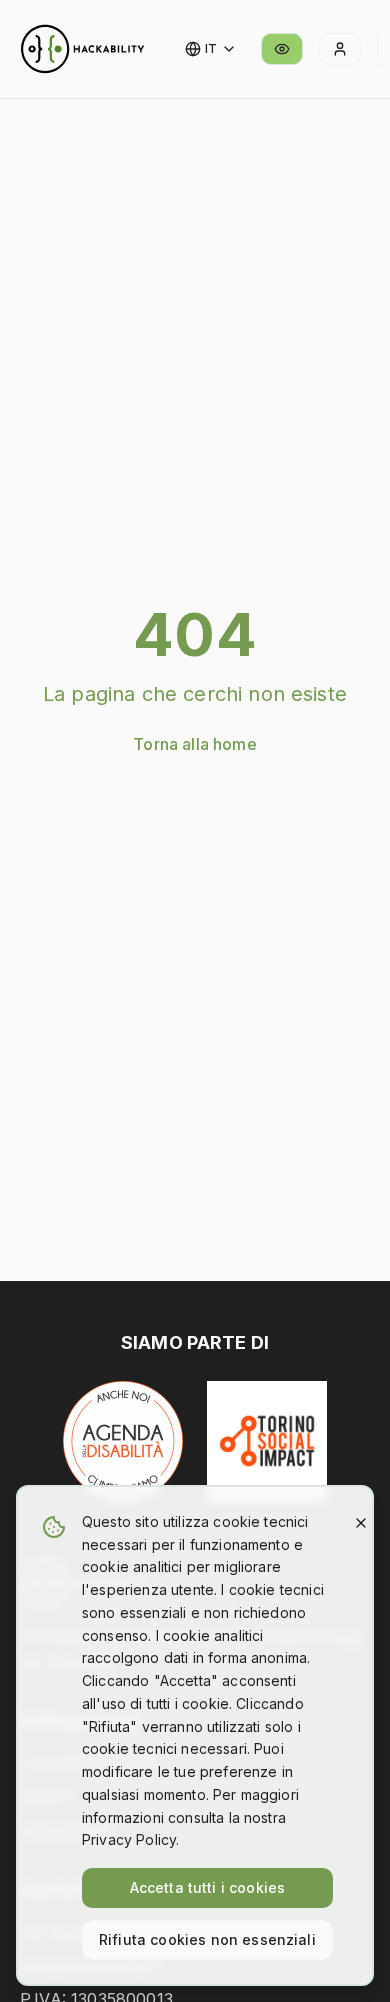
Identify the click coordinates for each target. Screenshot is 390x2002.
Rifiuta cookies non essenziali (207, 1939)
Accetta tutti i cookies (208, 1887)
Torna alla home (194, 744)
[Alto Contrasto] (282, 49)
